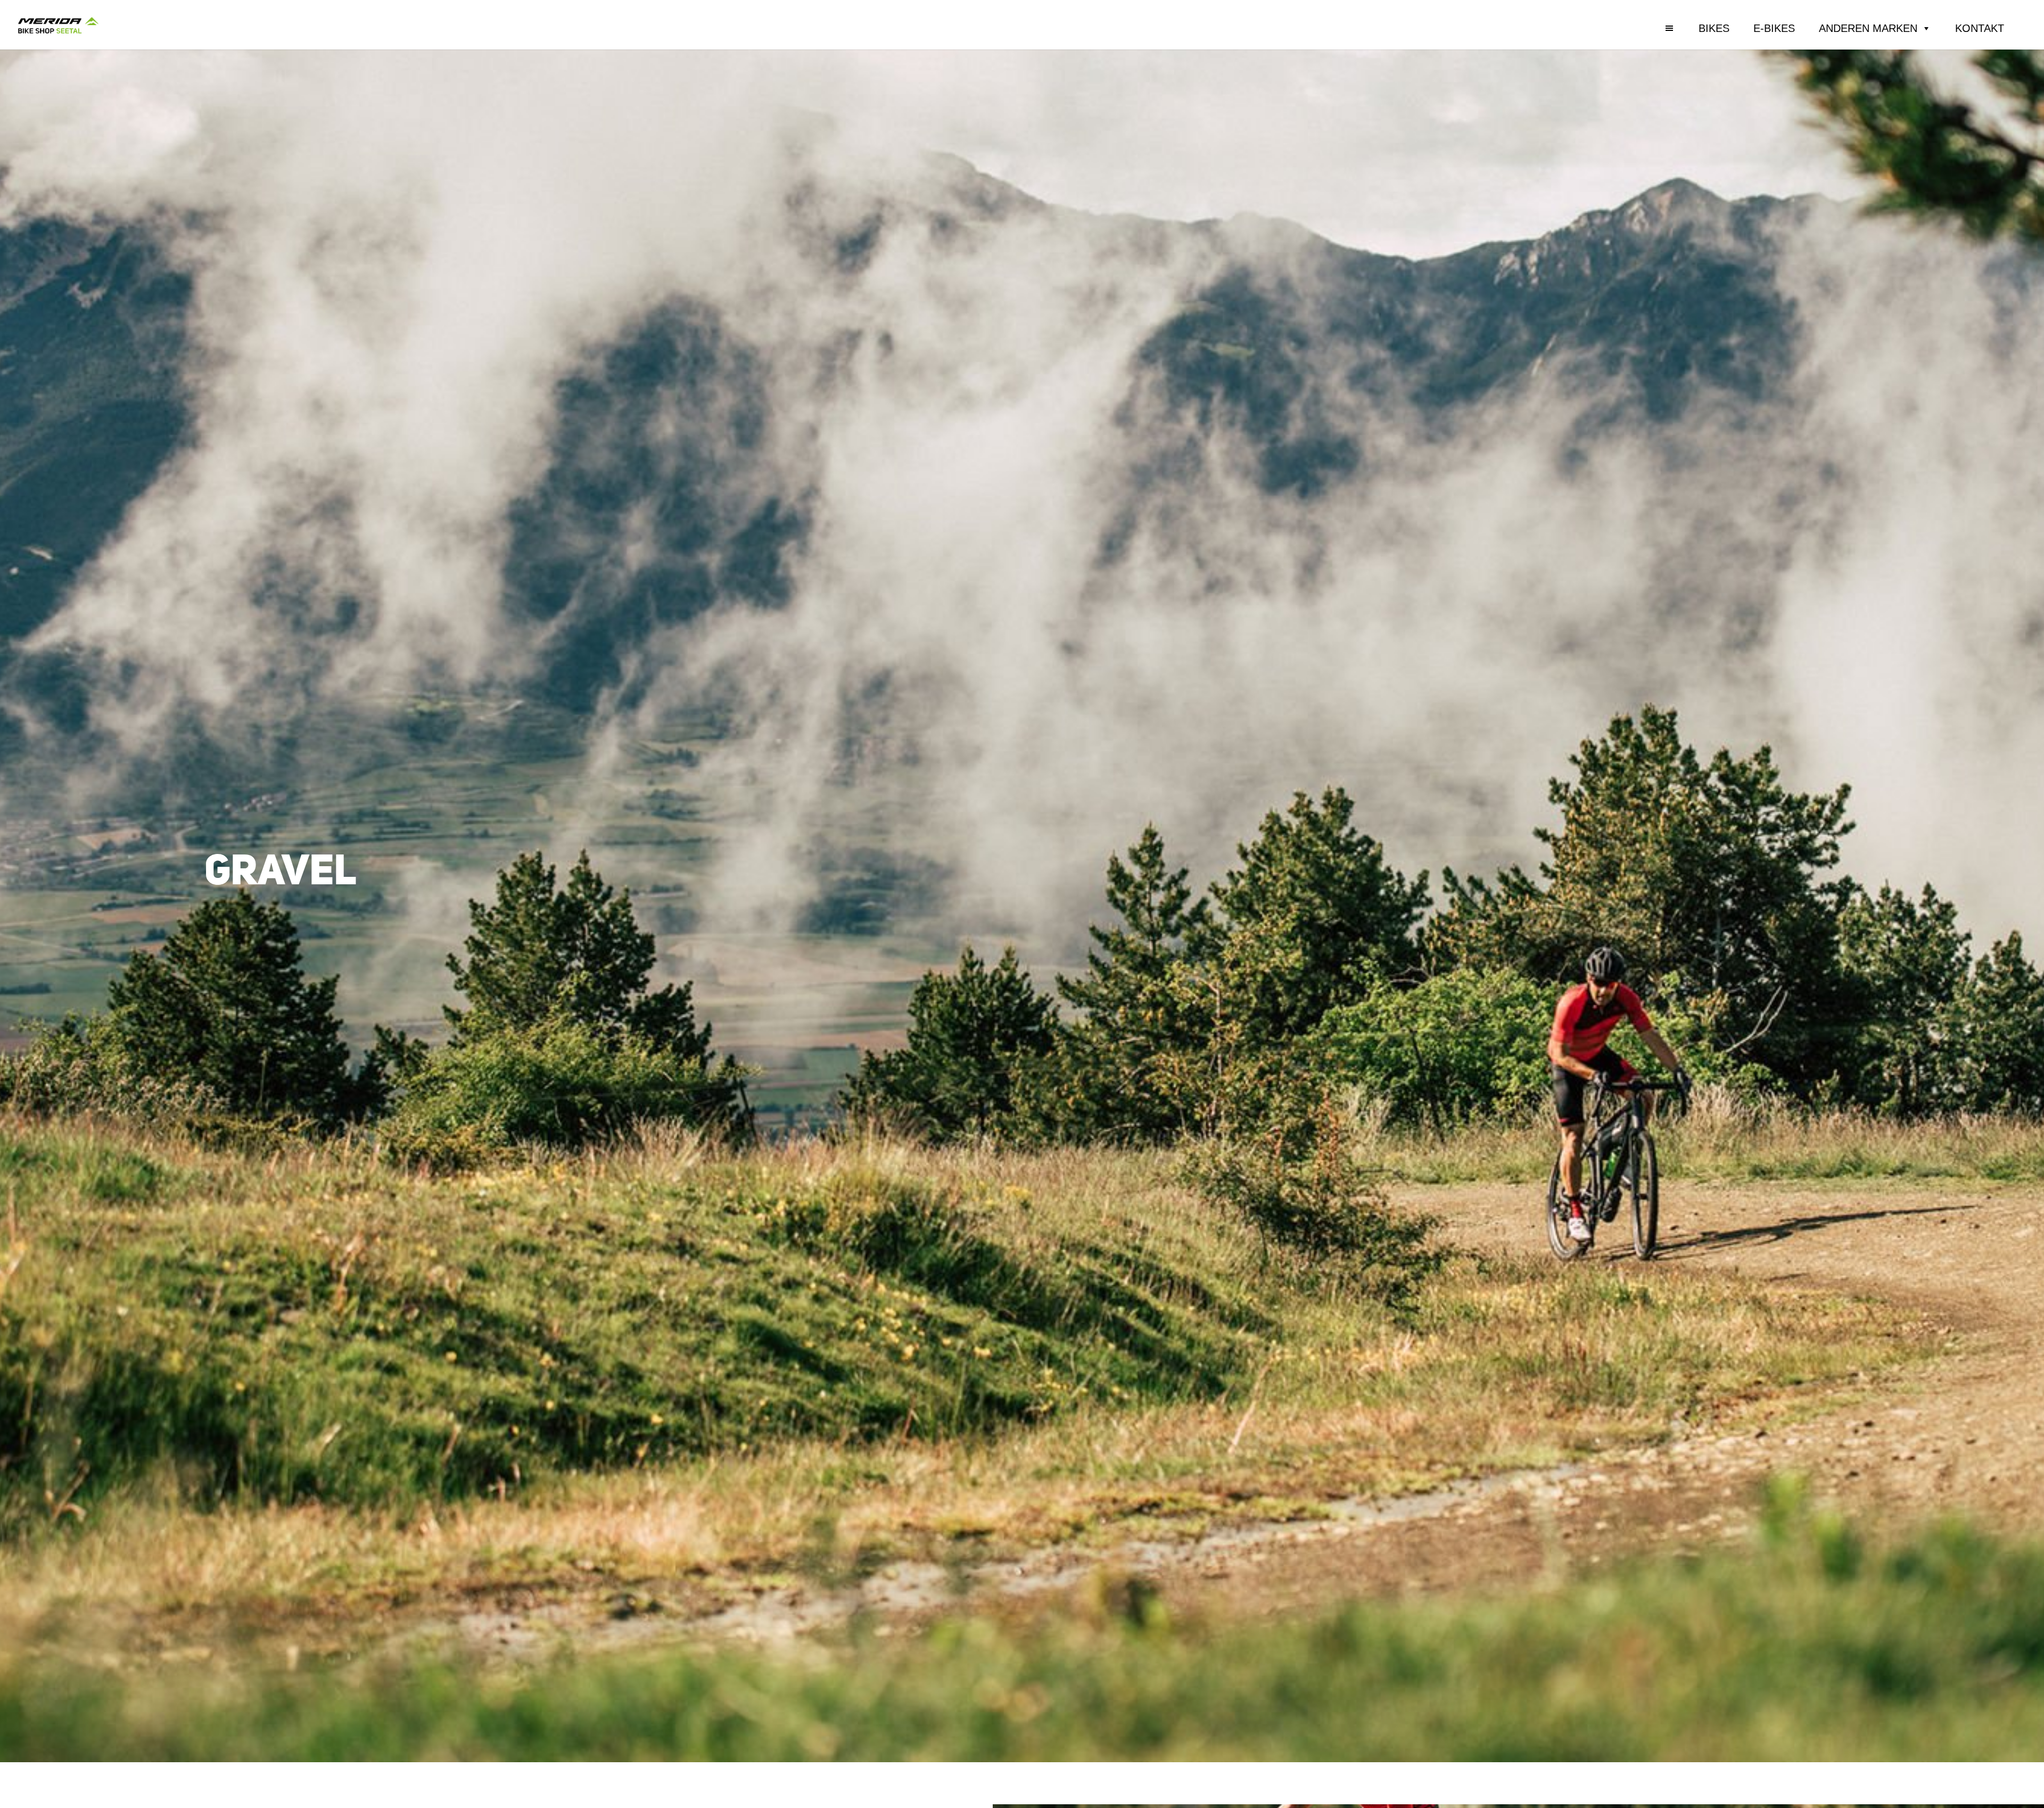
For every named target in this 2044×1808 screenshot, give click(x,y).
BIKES (1714, 28)
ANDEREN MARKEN (1868, 28)
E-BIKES (1774, 28)
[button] (1683, 28)
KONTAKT (1980, 28)
